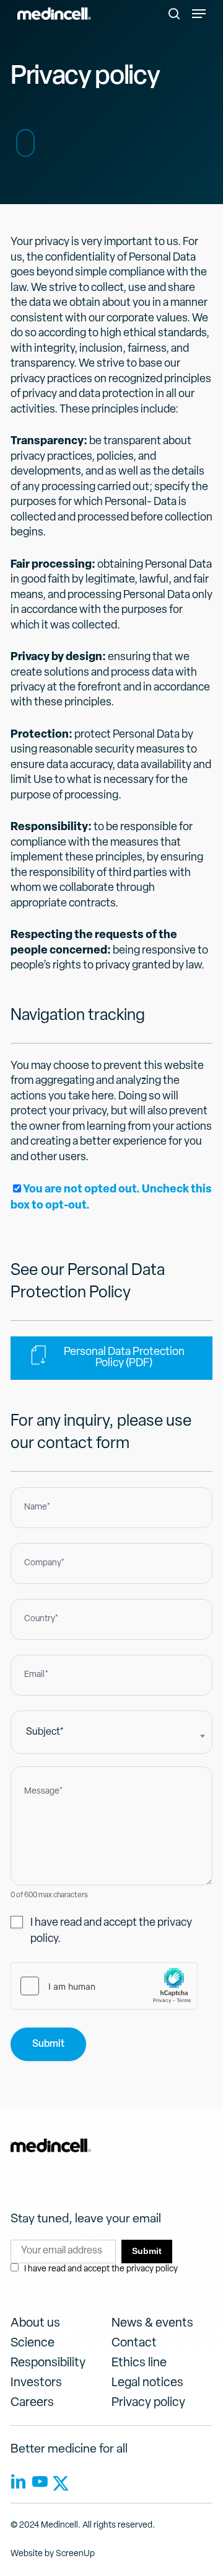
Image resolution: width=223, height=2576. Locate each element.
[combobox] (111, 1732)
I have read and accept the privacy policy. (111, 1931)
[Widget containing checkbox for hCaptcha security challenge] (104, 1986)
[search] (174, 14)
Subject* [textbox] (45, 1732)
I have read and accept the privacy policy (101, 2269)
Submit (48, 2044)
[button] (199, 14)
